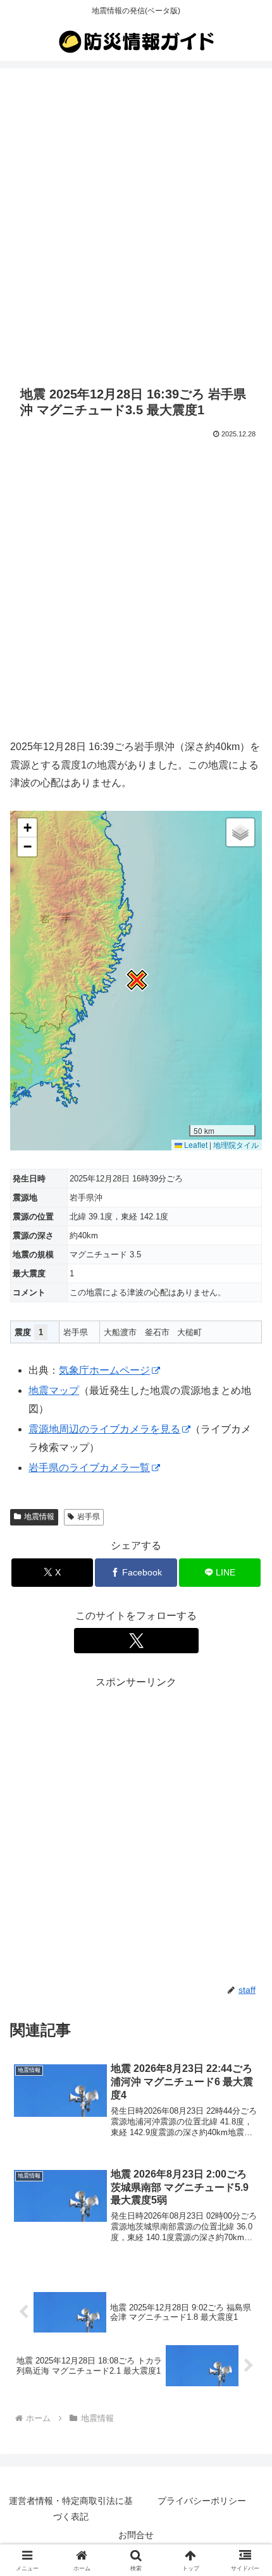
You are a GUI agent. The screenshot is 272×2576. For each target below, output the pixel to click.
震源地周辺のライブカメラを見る (104, 1429)
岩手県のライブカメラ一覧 (89, 1468)
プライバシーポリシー (202, 2501)
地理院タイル (236, 1144)
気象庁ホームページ (104, 1370)
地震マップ (54, 1390)
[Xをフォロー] (136, 1641)
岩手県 (89, 1517)
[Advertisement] (136, 225)
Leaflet (195, 1144)
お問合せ (136, 2535)
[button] (136, 980)
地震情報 (39, 1517)
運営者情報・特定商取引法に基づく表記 (71, 2509)
